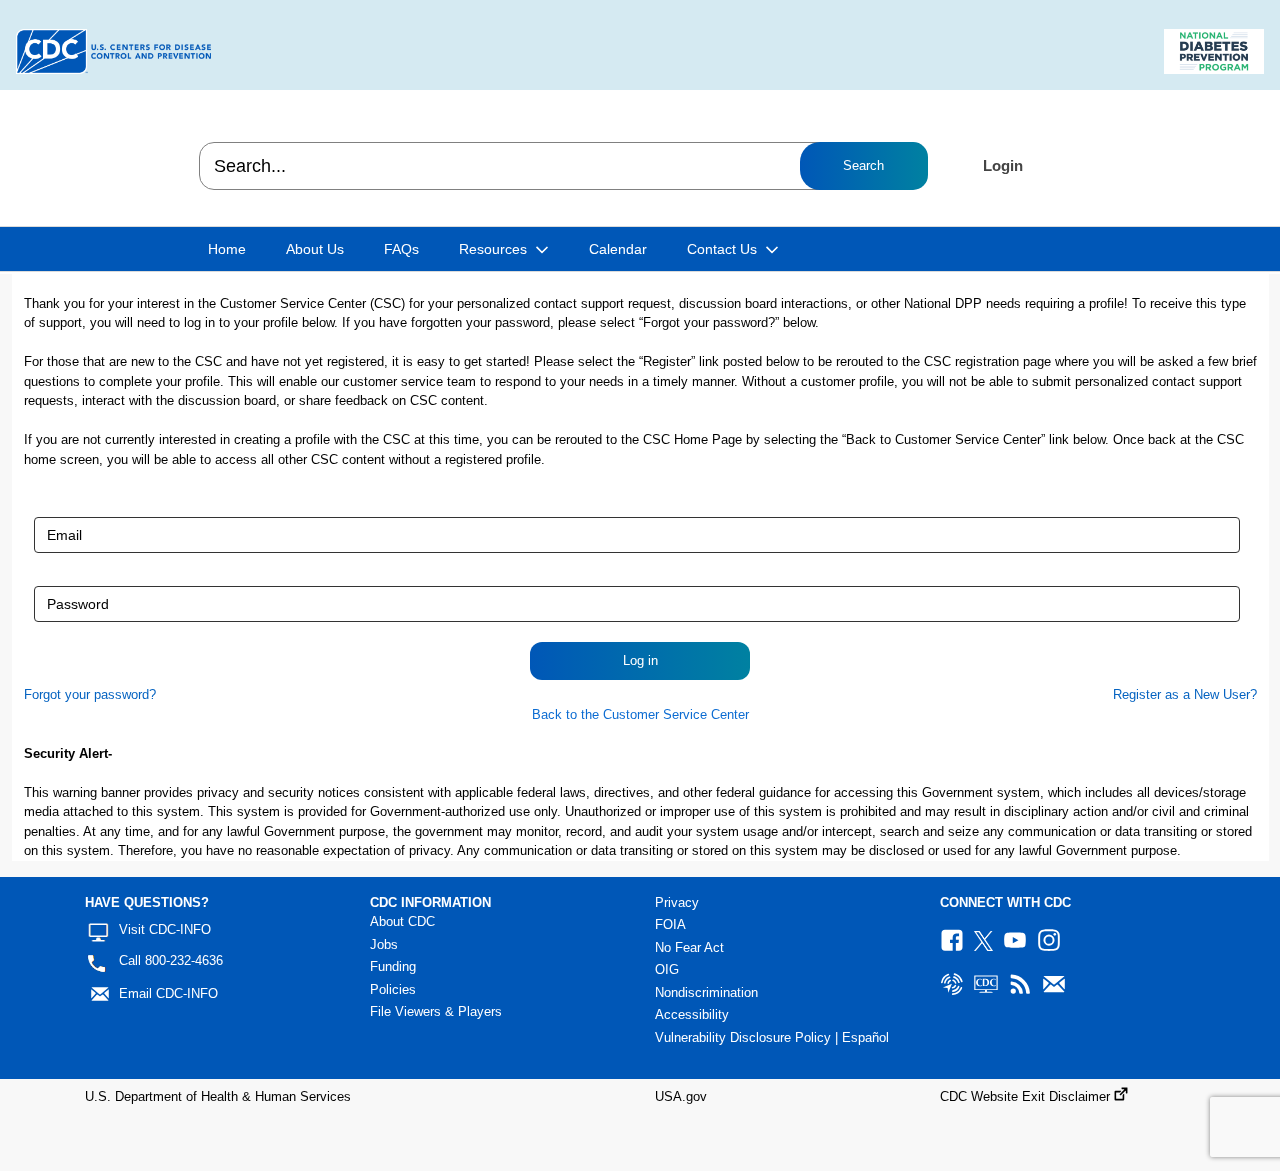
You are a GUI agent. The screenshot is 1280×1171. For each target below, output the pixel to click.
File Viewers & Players (436, 1011)
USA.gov (681, 1096)
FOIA (670, 924)
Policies (393, 989)
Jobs (384, 944)
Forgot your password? (90, 694)
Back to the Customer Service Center (640, 714)
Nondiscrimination (706, 992)
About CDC (402, 921)
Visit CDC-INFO (165, 929)
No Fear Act (689, 947)
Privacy (677, 902)
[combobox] (562, 166)
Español (865, 1037)
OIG (667, 969)
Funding (393, 966)
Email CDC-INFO (168, 993)
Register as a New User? (1185, 694)
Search (863, 165)
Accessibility (692, 1014)
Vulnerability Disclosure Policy (743, 1037)
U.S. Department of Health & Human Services (218, 1096)
